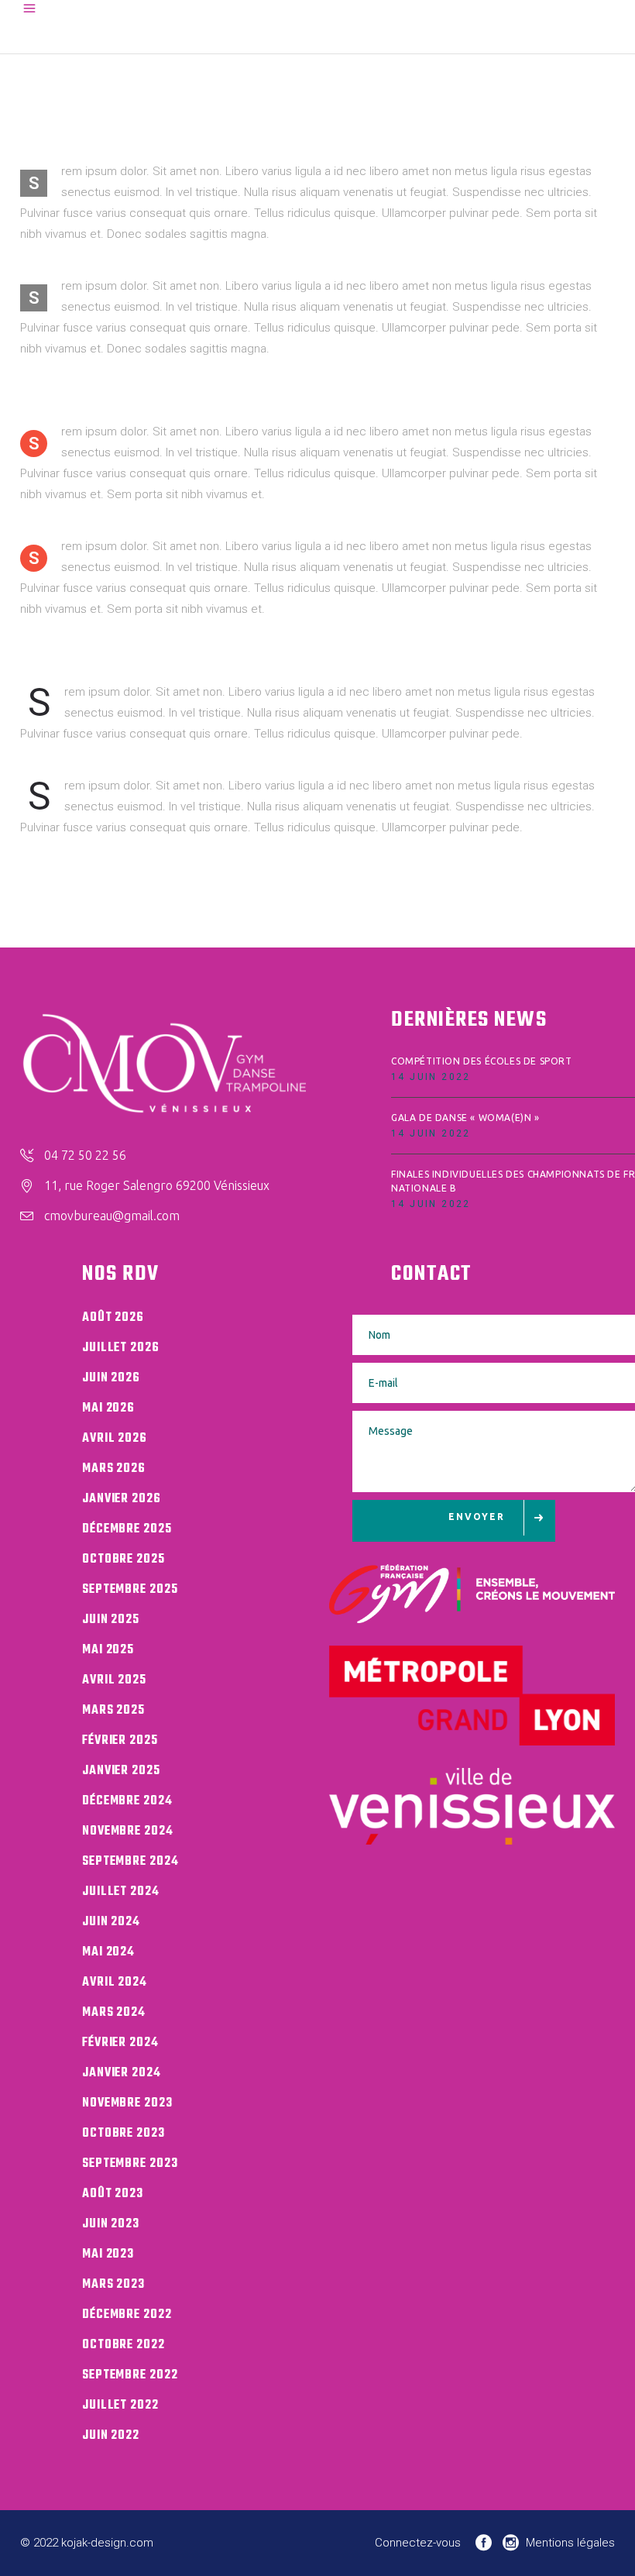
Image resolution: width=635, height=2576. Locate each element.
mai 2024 (108, 1952)
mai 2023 (108, 2254)
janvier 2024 (122, 2073)
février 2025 (120, 1741)
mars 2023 (113, 2285)
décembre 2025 (127, 1529)
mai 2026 (108, 1408)
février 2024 (120, 2043)
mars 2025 (113, 1711)
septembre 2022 (130, 2375)
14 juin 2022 (431, 1077)
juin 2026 (111, 1378)
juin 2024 (111, 1922)
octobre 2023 (124, 2134)
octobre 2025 (124, 1560)
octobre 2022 (124, 2345)
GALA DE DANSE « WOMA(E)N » (465, 1118)
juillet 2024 (121, 1892)
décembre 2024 (127, 1801)
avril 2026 (115, 1439)
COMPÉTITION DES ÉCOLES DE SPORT (482, 1061)
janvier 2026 (122, 1499)
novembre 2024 (128, 1831)
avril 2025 (114, 1680)
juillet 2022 (120, 2406)
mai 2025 (108, 1650)
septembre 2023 (130, 2164)
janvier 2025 (121, 1771)
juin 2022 (111, 2436)
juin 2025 (111, 1620)
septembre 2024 (130, 1862)
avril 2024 (115, 1983)
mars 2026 (114, 1469)
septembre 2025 (130, 1590)
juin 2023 (111, 2224)
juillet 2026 (121, 1348)
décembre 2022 (127, 2315)
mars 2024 (114, 2013)
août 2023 (113, 2194)
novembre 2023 (127, 2103)
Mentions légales (570, 2543)
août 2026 (113, 1318)
